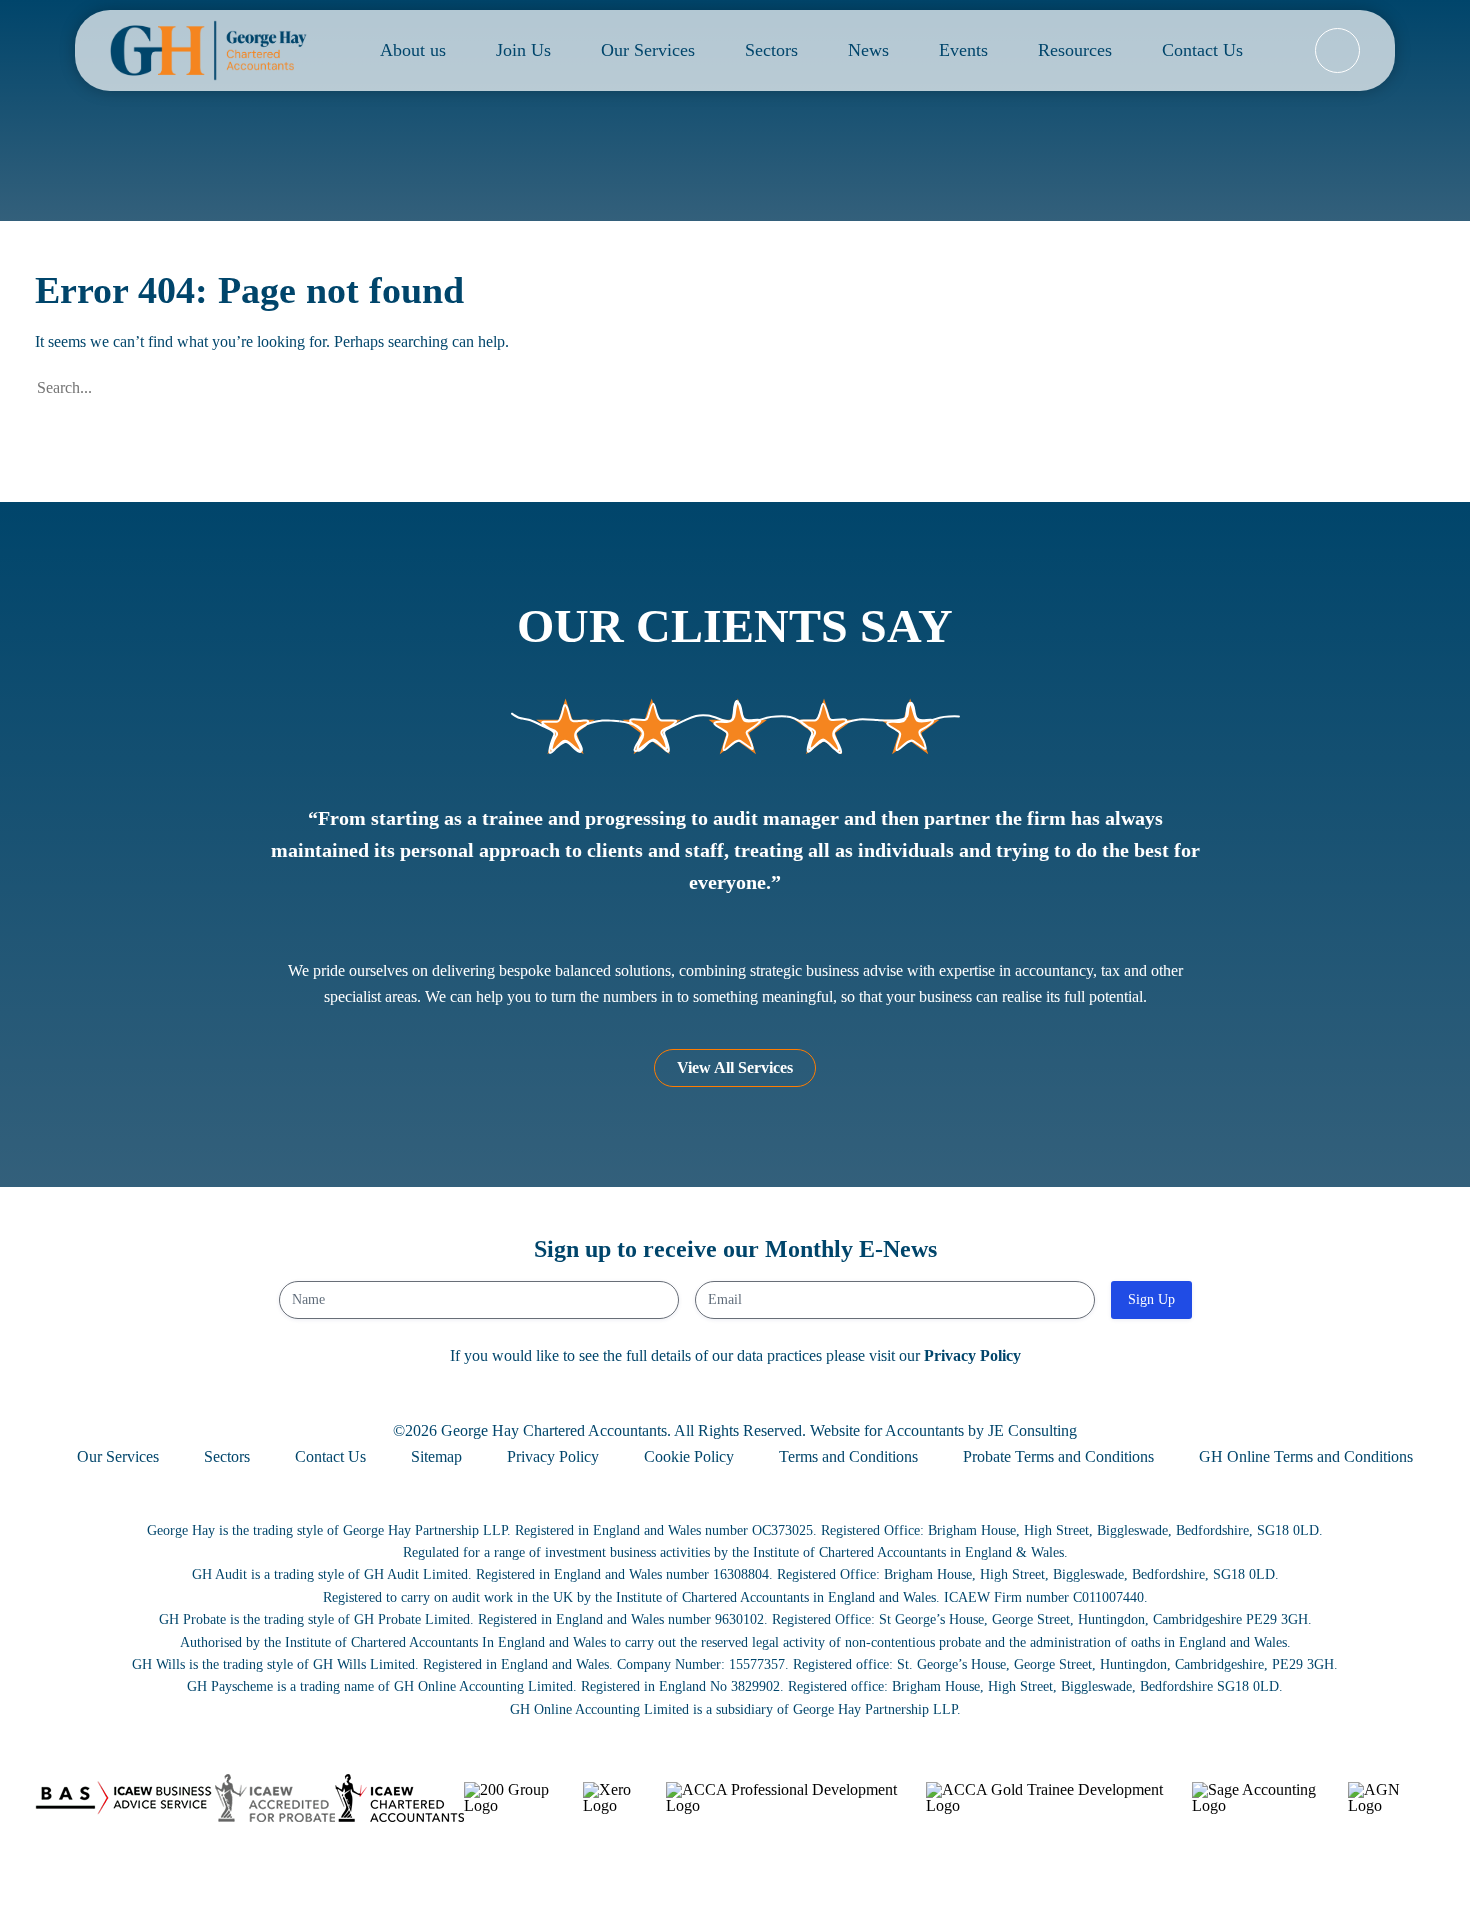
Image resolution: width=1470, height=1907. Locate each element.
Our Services (648, 50)
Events (963, 50)
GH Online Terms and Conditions (1306, 1456)
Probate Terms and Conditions (1058, 1456)
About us (413, 50)
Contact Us (1202, 50)
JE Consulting (1032, 1430)
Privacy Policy (972, 1355)
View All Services (735, 1067)
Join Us (523, 50)
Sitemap (436, 1456)
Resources (1075, 50)
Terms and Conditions (848, 1456)
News (868, 50)
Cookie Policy (689, 1456)
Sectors (771, 50)
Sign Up (1151, 1299)
